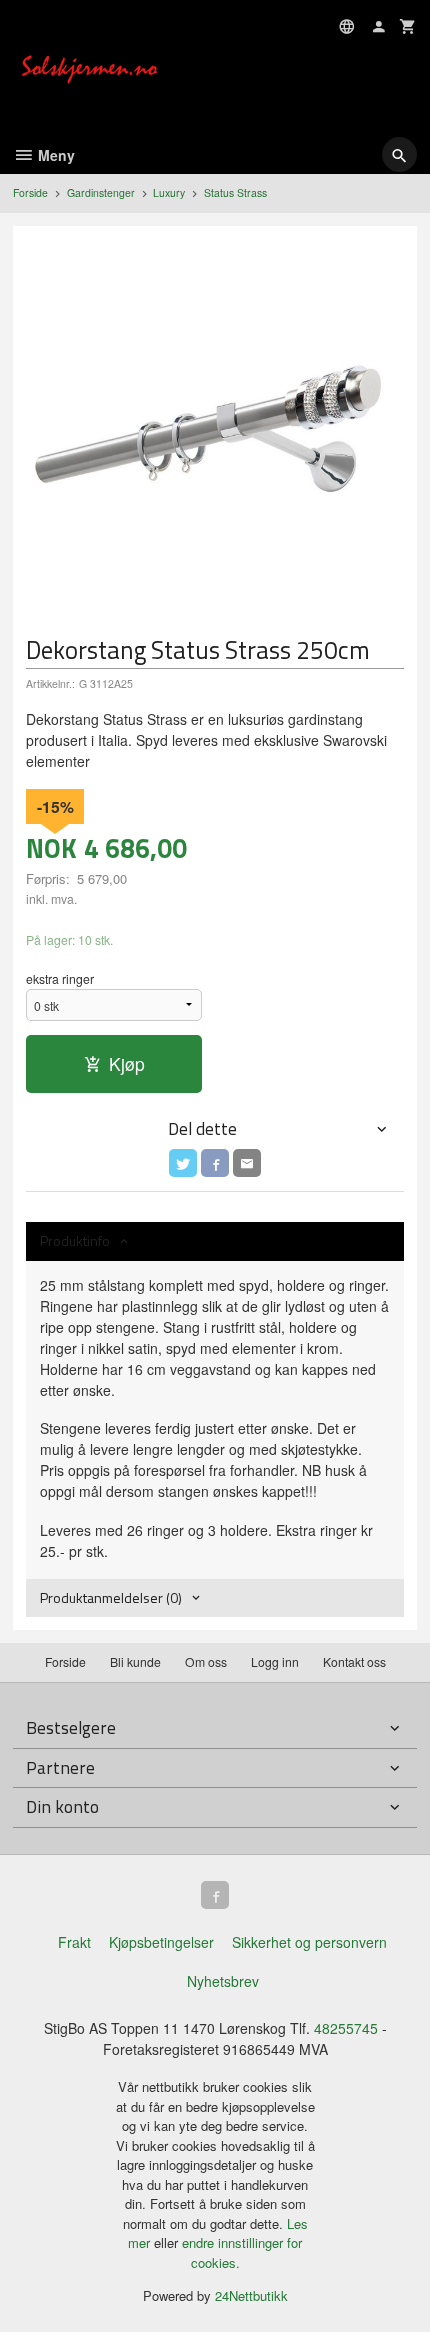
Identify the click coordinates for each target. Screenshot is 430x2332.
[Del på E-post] (247, 1163)
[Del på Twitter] (183, 1163)
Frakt (74, 1942)
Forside (30, 192)
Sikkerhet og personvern (309, 1942)
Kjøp (127, 1063)
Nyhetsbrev (223, 1981)
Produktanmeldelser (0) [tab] (111, 1597)
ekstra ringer (60, 978)
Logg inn (275, 1661)
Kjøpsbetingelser (161, 1942)
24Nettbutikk (251, 2295)
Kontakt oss (354, 1661)
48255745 (346, 2028)
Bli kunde (135, 1661)
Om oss (206, 1661)
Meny (54, 155)
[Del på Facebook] (215, 1163)
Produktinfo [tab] (75, 1240)
